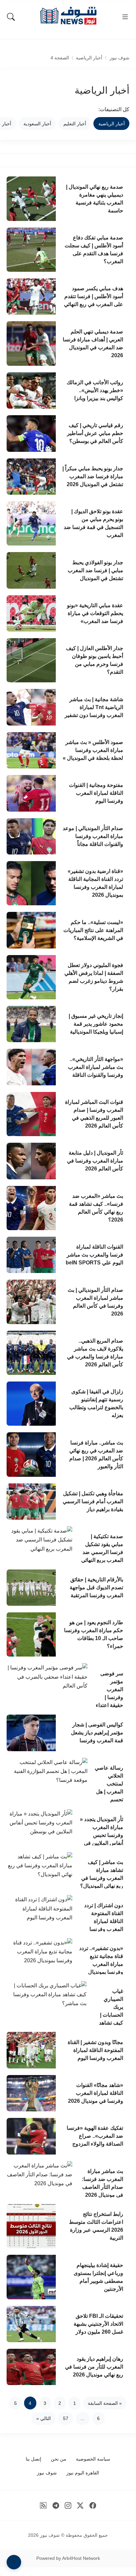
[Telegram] (56, 2505)
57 (66, 2418)
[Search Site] (11, 17)
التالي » (44, 2418)
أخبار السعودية (37, 124)
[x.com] (80, 2505)
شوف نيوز (119, 58)
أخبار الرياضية (89, 58)
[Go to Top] (14, 2562)
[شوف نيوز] (68, 16)
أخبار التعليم (75, 124)
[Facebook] (93, 2505)
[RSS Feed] (43, 2505)
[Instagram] (68, 2505)
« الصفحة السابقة (105, 2403)
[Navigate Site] (125, 17)
